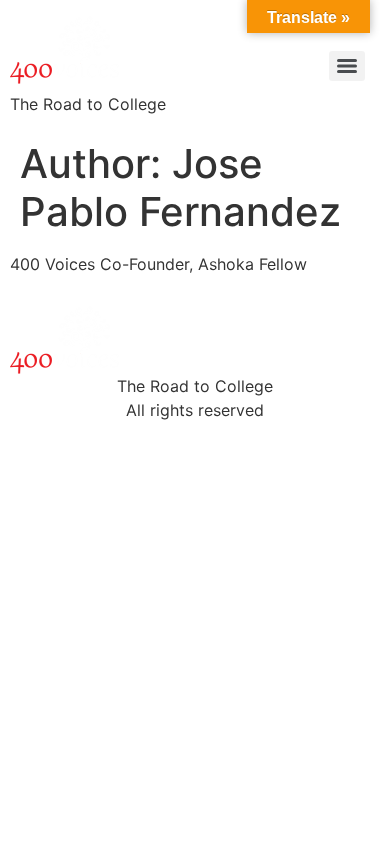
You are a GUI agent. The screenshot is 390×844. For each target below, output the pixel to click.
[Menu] (347, 66)
